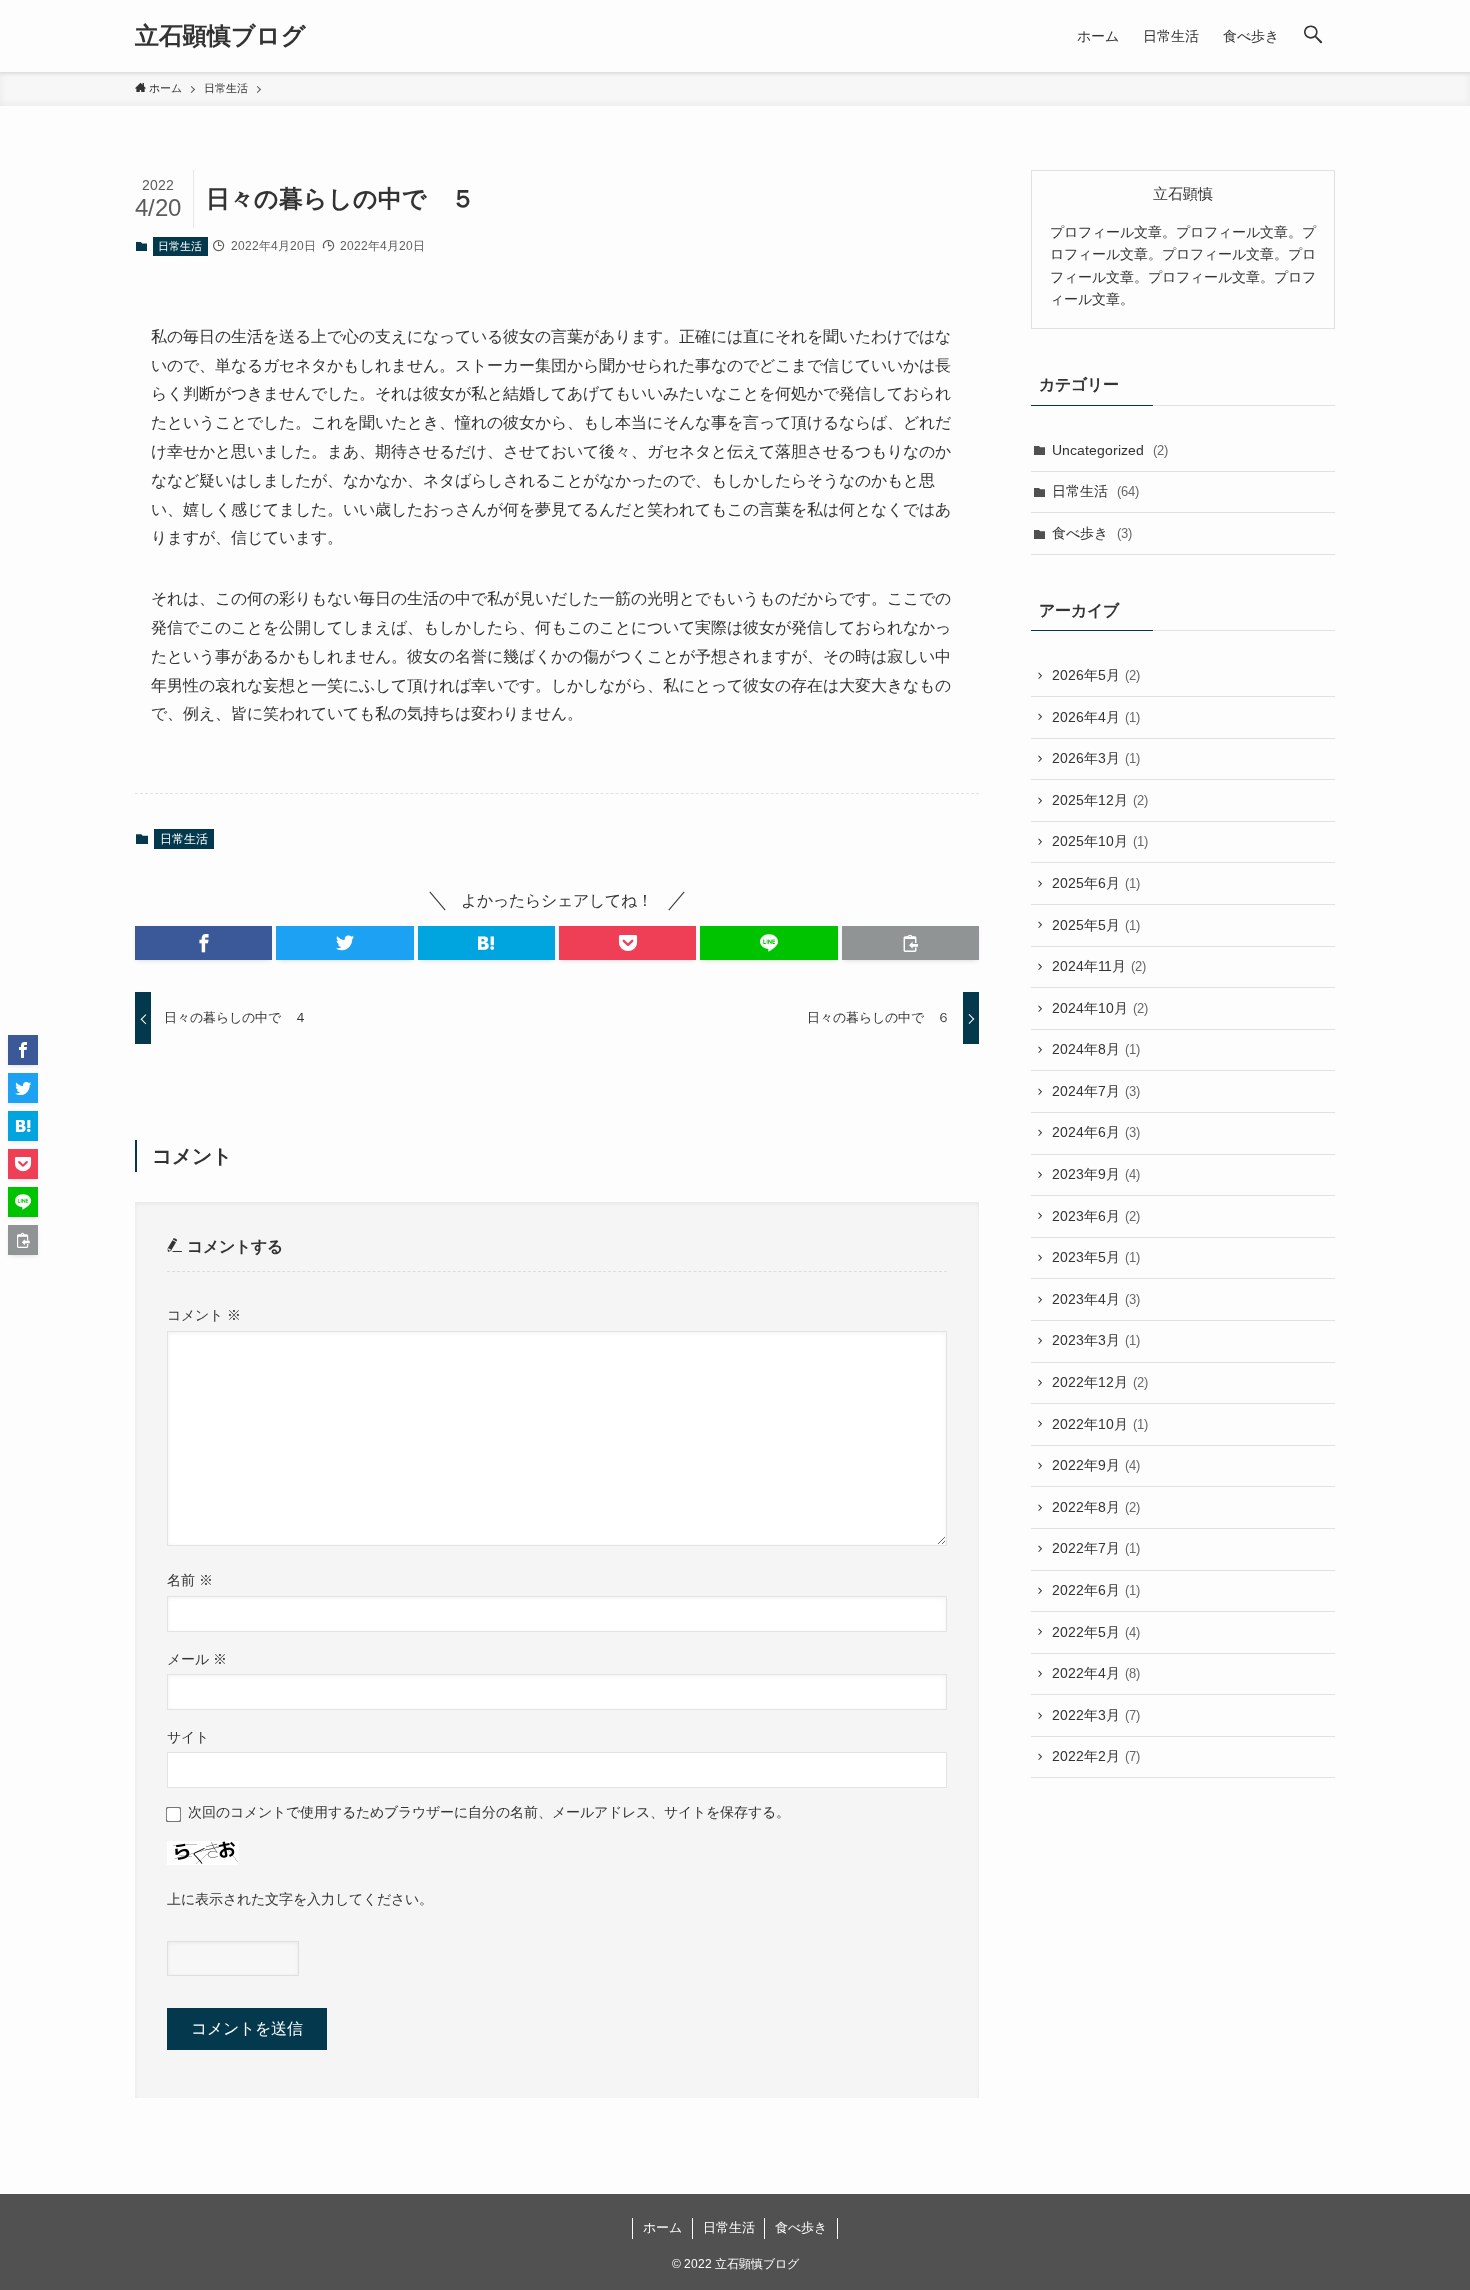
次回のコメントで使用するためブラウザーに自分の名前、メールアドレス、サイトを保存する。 (489, 1812)
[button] (1313, 36)
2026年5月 (1096, 675)
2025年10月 (1100, 841)
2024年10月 (1100, 1008)
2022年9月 (1096, 1465)
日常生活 (180, 246)
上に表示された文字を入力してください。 (300, 1899)
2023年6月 (1096, 1216)
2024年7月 (1096, 1091)
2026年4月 (1096, 717)
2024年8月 (1096, 1049)
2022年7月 (1096, 1548)
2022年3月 (1096, 1715)
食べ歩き (1092, 533)
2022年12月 (1100, 1382)
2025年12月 (1100, 800)
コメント (204, 1315)
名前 (190, 1580)
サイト (188, 1737)
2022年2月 (1096, 1756)
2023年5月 (1096, 1257)
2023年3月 (1096, 1340)
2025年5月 (1096, 925)
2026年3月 (1096, 758)
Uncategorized (1110, 450)
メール (197, 1659)
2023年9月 (1096, 1174)
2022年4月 (1096, 1673)
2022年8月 (1096, 1507)
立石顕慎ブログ (220, 36)
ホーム (662, 2227)
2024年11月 (1099, 966)
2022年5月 (1096, 1632)
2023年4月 (1096, 1299)
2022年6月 (1096, 1590)
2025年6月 (1096, 883)
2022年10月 (1100, 1424)
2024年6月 (1096, 1132)
